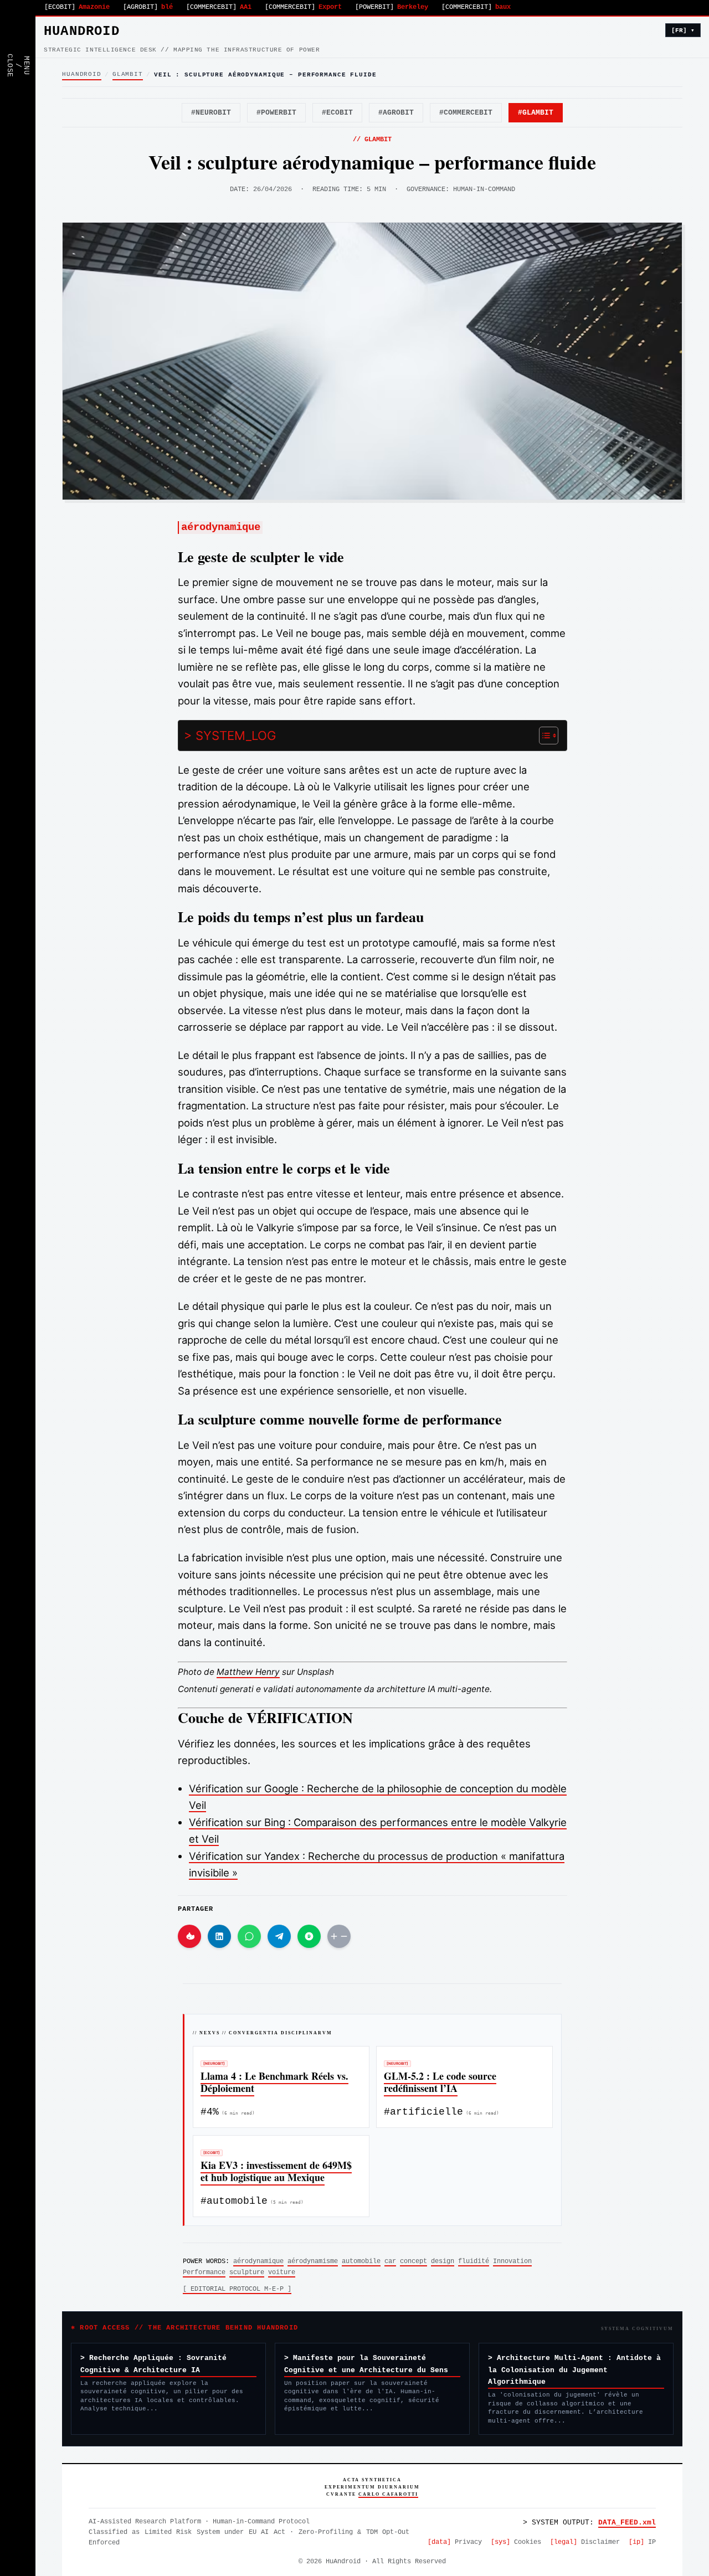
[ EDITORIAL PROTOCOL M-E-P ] (237, 2289)
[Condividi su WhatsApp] (249, 1936)
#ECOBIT (337, 113)
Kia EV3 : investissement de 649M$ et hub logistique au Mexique (276, 2171)
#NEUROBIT (211, 113)
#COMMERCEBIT (466, 113)
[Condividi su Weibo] (189, 1936)
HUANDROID (82, 31)
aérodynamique (258, 2261)
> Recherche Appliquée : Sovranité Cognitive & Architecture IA (153, 2364)
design (443, 2261)
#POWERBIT (276, 113)
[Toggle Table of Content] (543, 736)
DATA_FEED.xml (627, 2523)
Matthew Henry (248, 1672)
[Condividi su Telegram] (279, 1936)
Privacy (455, 2542)
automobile (361, 2261)
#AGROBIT (396, 113)
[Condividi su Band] (309, 1936)
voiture (282, 2272)
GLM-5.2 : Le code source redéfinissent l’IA (440, 2082)
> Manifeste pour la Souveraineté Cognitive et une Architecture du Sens (366, 2364)
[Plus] (339, 1936)
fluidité (474, 2261)
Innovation (512, 2261)
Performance (204, 2272)
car (390, 2261)
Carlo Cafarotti (388, 2494)
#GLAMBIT (536, 113)
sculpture (247, 2272)
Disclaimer (585, 2542)
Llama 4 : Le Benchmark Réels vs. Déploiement (274, 2082)
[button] (18, 33)
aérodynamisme (313, 2261)
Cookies (516, 2542)
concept (413, 2261)
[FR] (683, 30)
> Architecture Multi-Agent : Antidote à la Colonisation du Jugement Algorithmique (574, 2370)
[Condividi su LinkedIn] (219, 1936)
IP (642, 2542)
